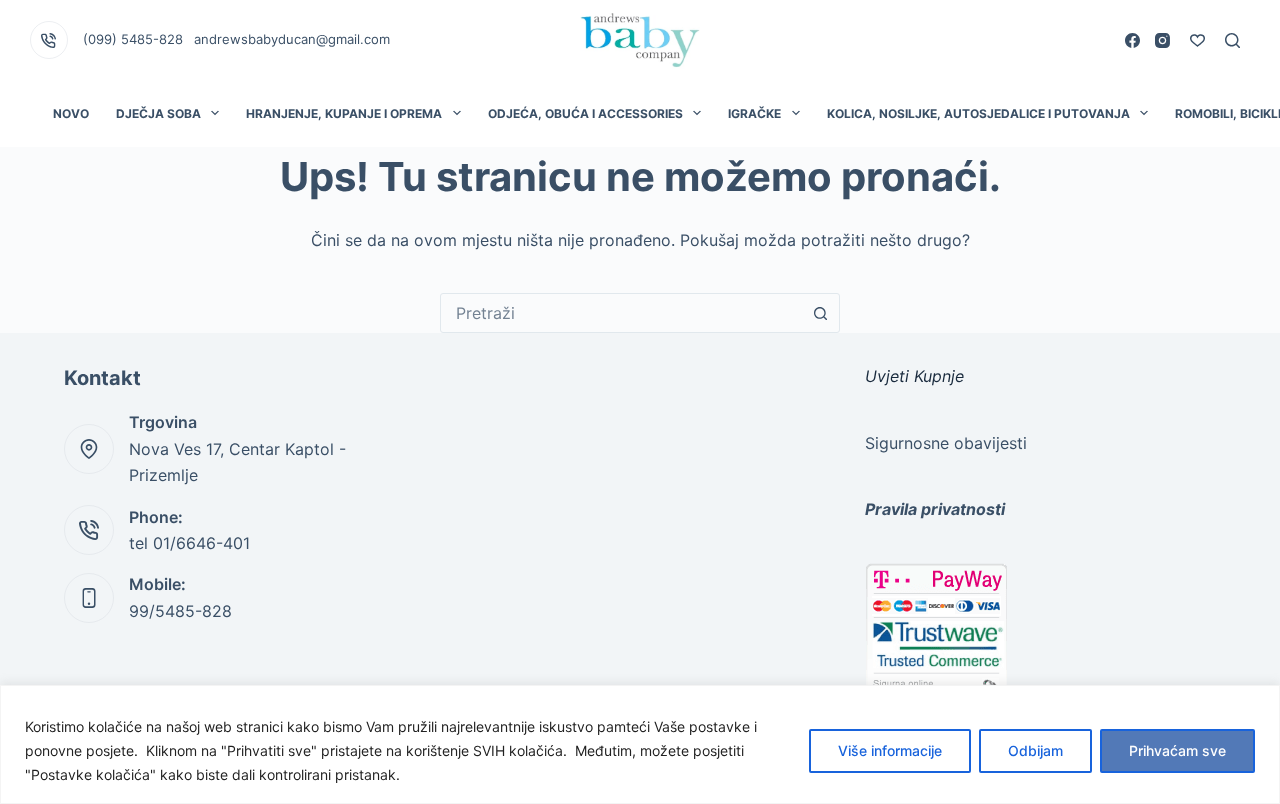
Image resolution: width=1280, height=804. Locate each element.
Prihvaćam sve (1177, 750)
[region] (640, 744)
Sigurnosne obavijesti (946, 443)
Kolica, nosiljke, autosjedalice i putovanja (978, 113)
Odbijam (1035, 750)
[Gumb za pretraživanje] (820, 313)
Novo (71, 113)
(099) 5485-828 (133, 39)
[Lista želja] (1197, 40)
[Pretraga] (1232, 40)
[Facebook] (1132, 40)
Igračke (754, 113)
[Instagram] (1162, 40)
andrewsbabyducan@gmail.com (292, 39)
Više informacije (890, 750)
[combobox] (621, 313)
